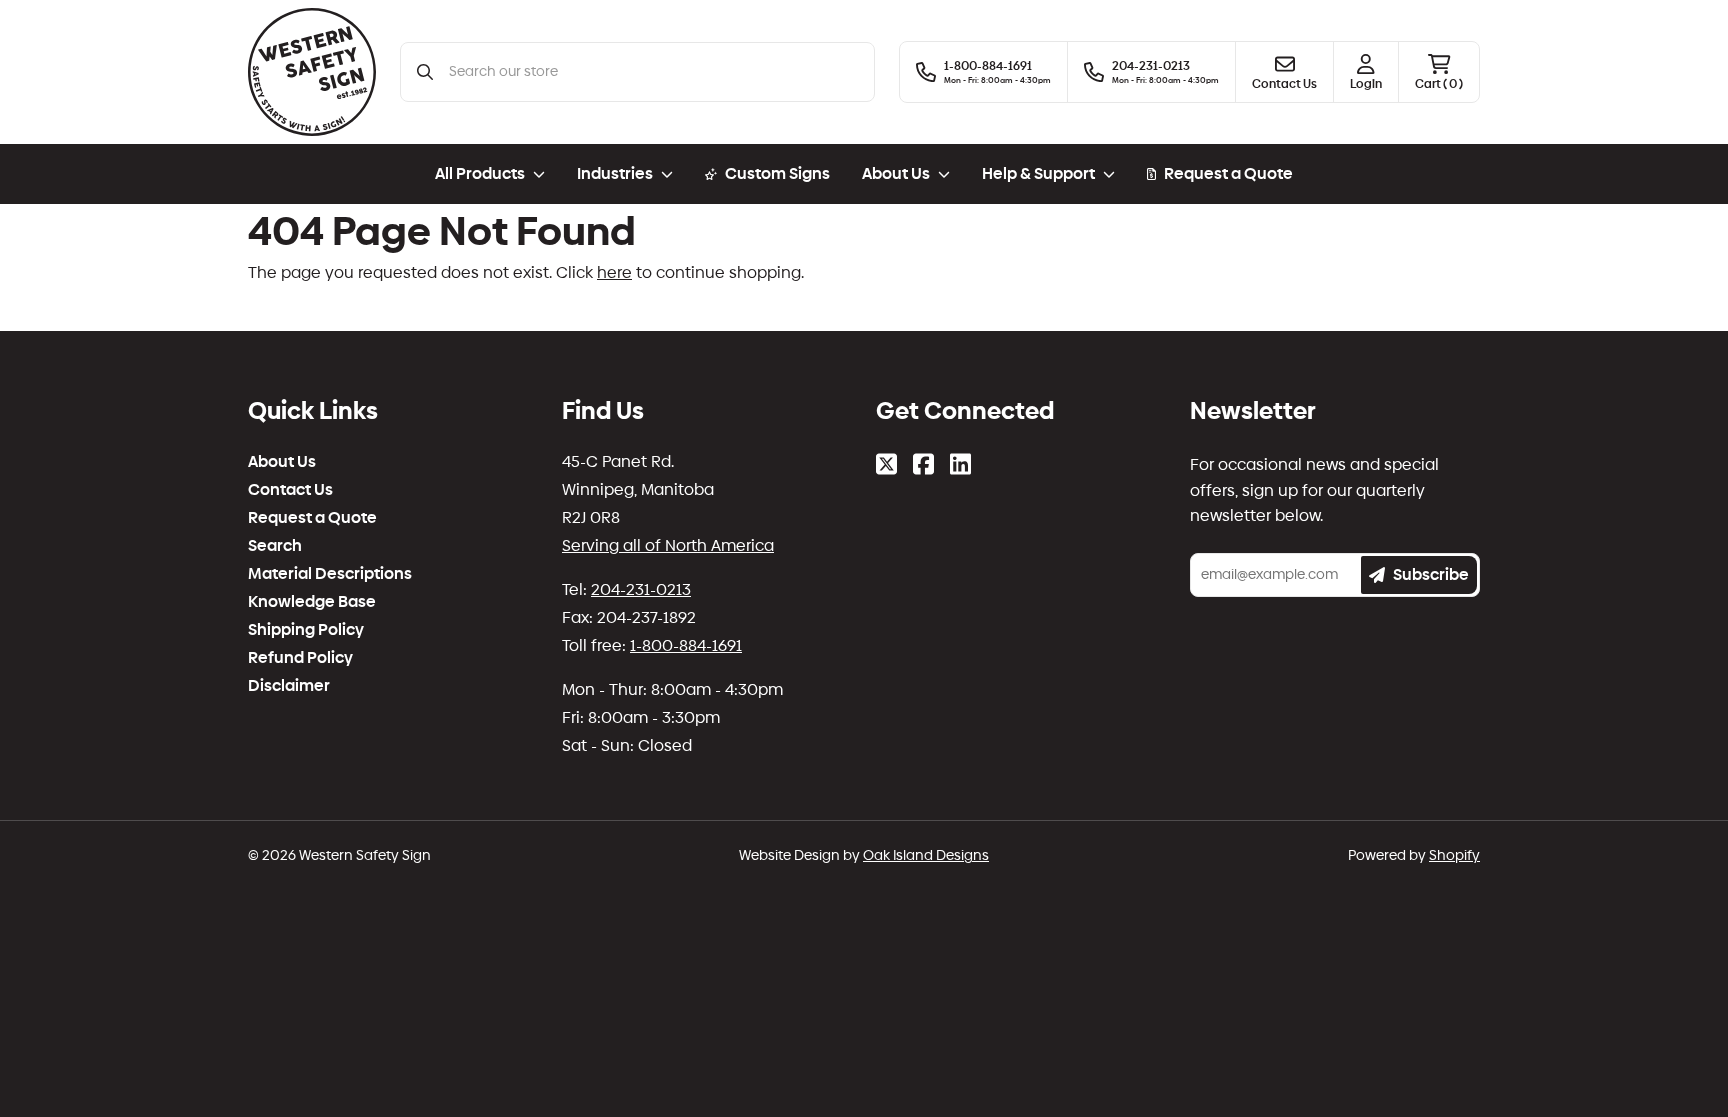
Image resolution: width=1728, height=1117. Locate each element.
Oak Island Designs (926, 855)
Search (275, 546)
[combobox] (653, 72)
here (614, 272)
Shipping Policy (306, 630)
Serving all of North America (668, 545)
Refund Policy (300, 658)
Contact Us (290, 490)
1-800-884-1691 (686, 645)
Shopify (1454, 855)
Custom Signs (777, 173)
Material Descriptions (330, 574)
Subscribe (1431, 574)
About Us (282, 462)
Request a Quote (1228, 173)
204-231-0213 (641, 589)
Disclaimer (289, 686)
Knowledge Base (312, 602)
